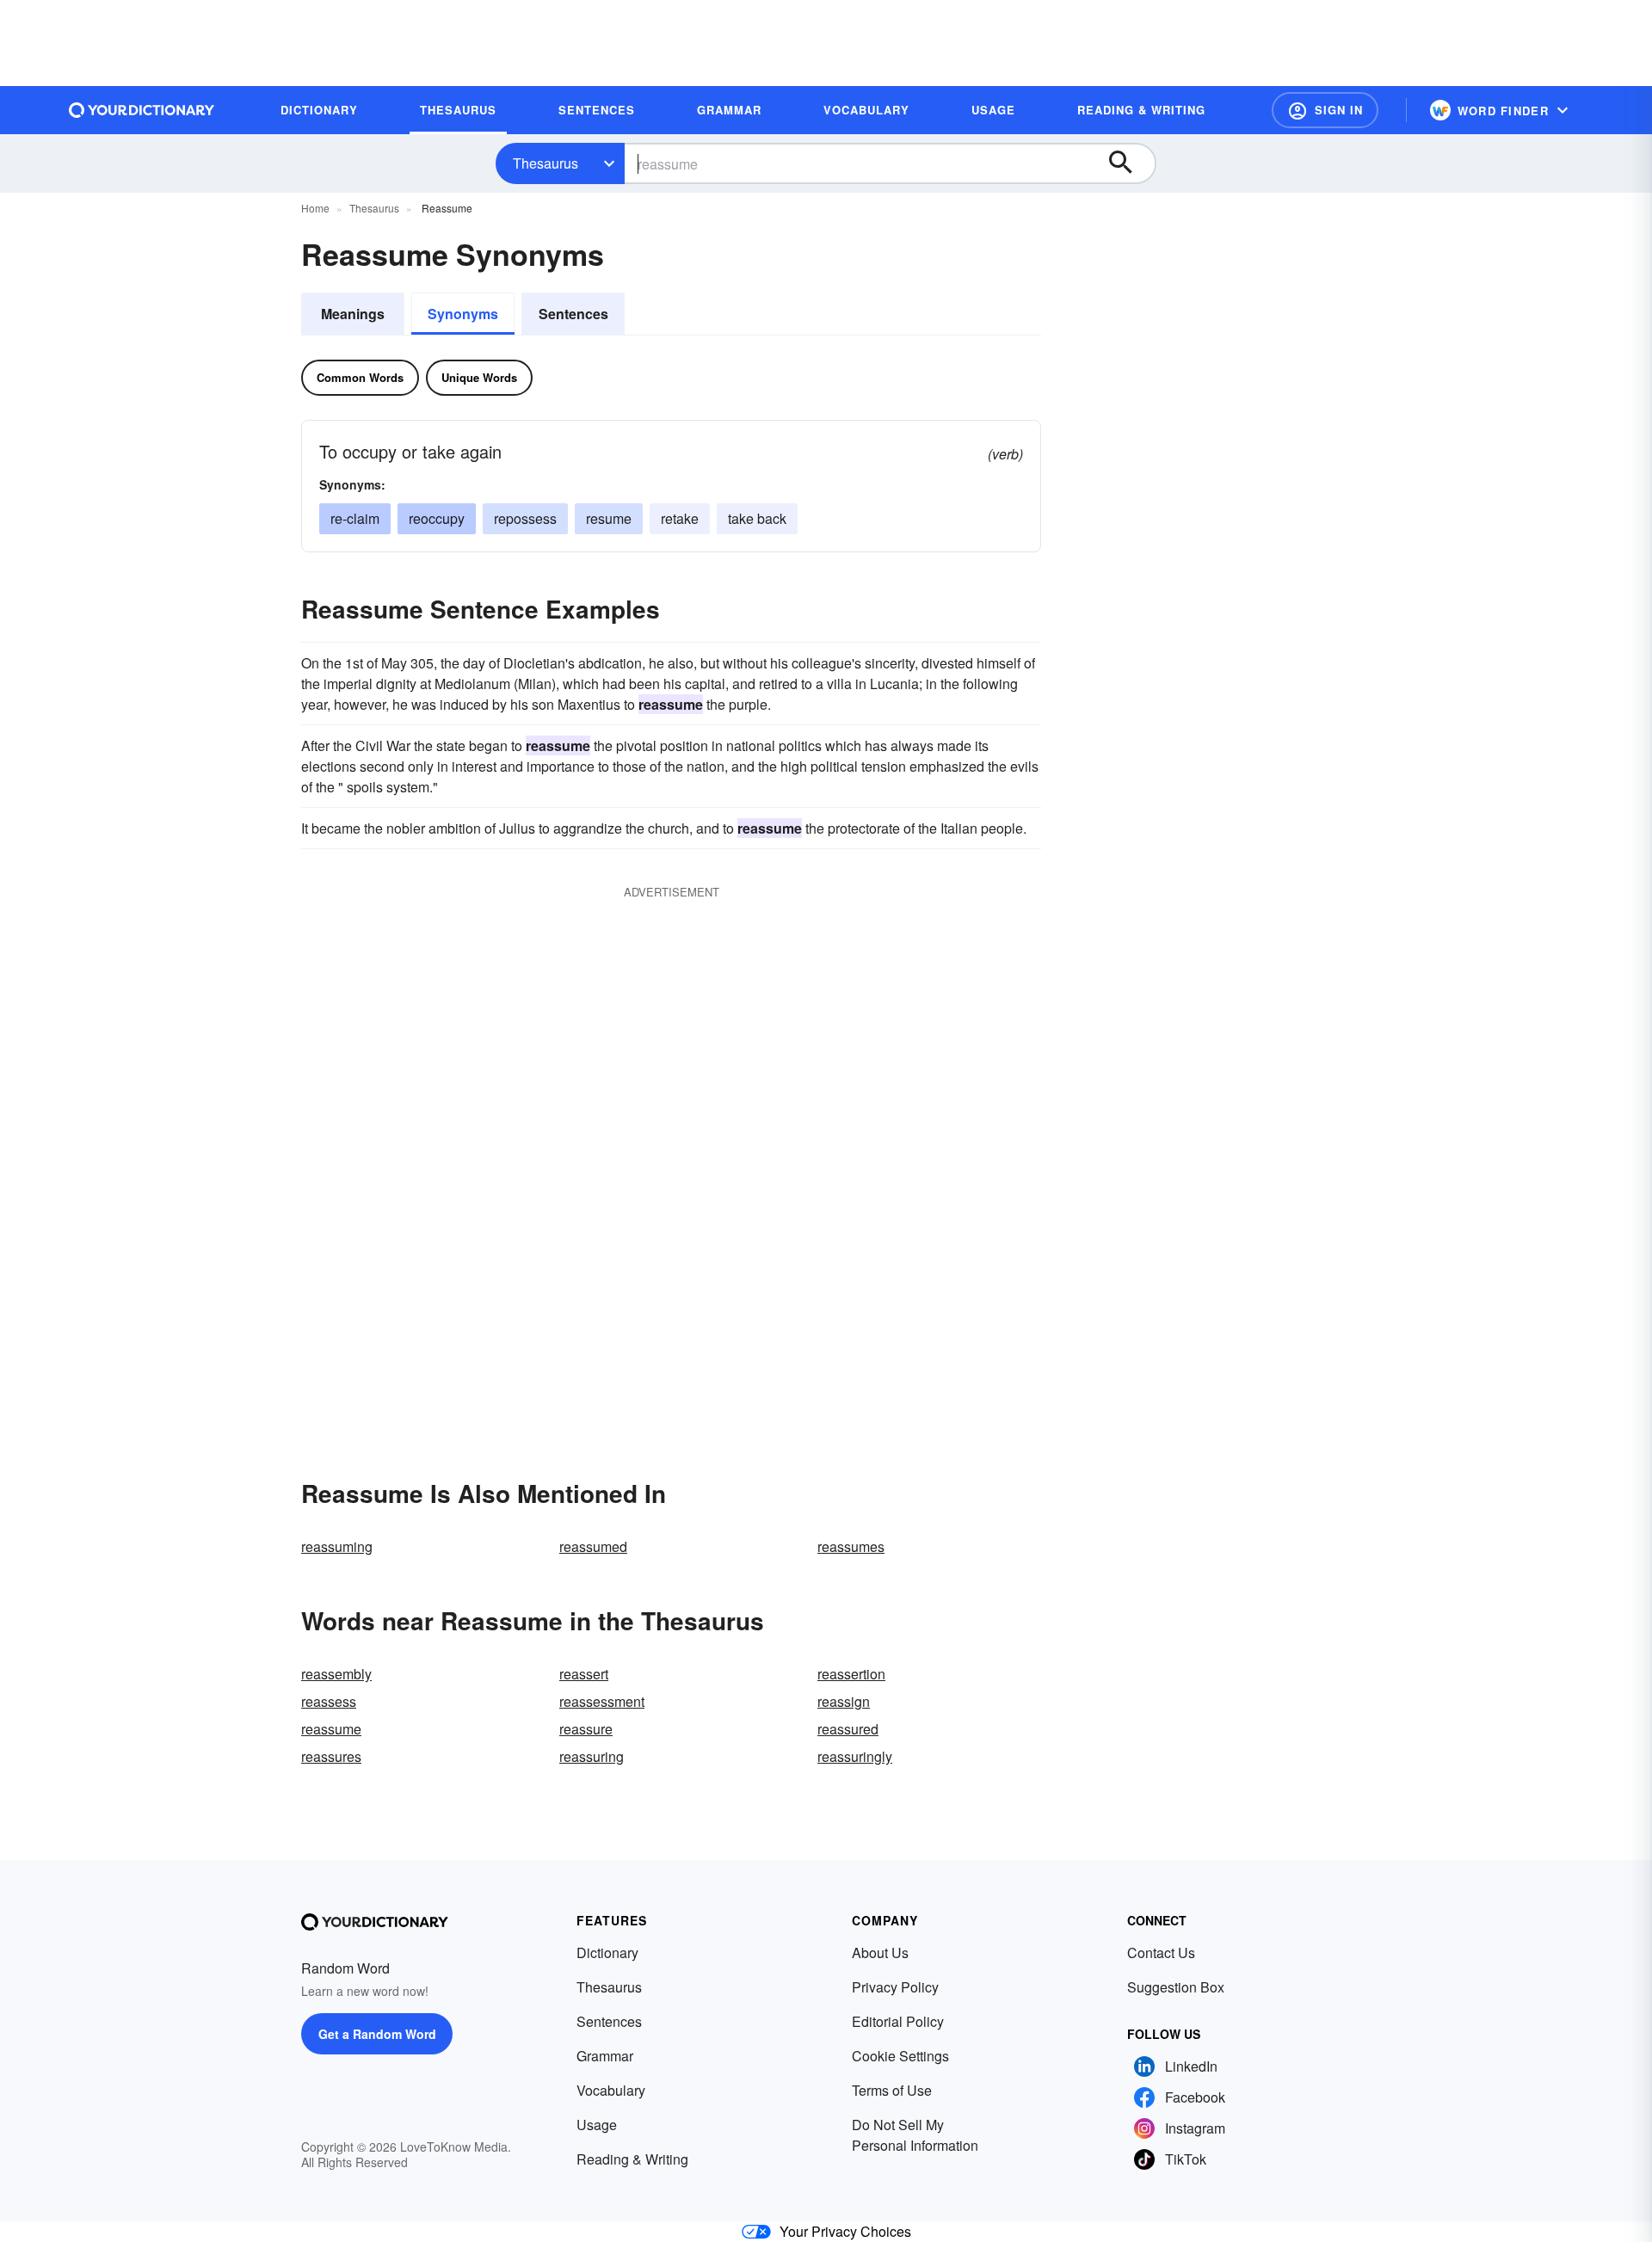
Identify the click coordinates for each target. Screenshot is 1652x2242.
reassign (844, 1701)
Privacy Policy (895, 1987)
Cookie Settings (900, 2056)
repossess (525, 518)
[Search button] (1129, 163)
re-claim (355, 518)
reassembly (336, 1674)
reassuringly (855, 1756)
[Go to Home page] (142, 110)
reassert (584, 1674)
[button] (1325, 110)
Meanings (353, 314)
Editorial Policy (898, 2021)
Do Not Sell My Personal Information (915, 2135)
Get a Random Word (377, 2034)
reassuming (337, 1546)
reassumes (851, 1546)
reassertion (851, 1674)
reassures (331, 1756)
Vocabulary (611, 2090)
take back (757, 518)
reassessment (602, 1701)
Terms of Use (892, 2090)
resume (609, 518)
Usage (597, 2125)
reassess (329, 1701)
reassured (848, 1729)
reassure (586, 1729)
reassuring (592, 1756)
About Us (880, 1953)
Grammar (605, 2056)
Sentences (573, 314)
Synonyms (463, 314)
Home (315, 208)
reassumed (593, 1546)
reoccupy (437, 518)
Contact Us (1161, 1953)
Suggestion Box (1176, 1987)
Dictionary (607, 1953)
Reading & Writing (632, 2159)
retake (680, 518)
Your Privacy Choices (845, 2231)
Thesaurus (546, 163)
